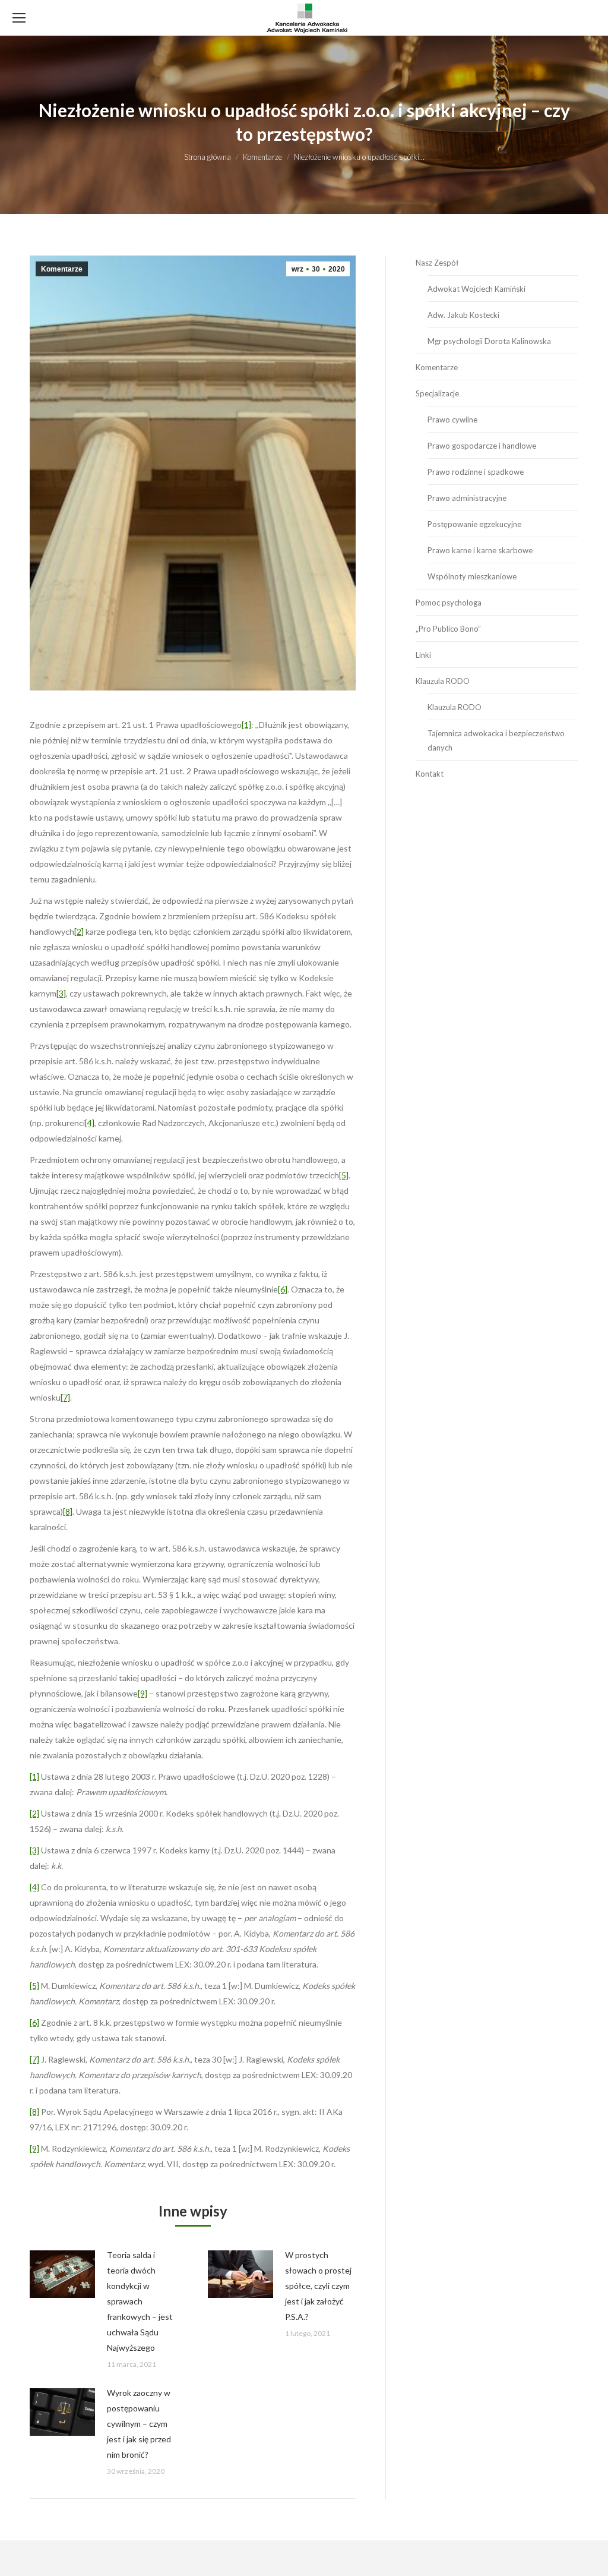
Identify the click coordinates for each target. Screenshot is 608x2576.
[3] (61, 993)
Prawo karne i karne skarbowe (480, 550)
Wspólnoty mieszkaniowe (472, 576)
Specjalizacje (437, 393)
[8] (68, 1511)
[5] (344, 1175)
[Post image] (62, 2274)
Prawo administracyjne (467, 498)
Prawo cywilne (452, 420)
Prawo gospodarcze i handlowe (482, 446)
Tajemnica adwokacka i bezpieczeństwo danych (496, 740)
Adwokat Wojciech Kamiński (476, 289)
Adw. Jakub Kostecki (463, 315)
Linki (423, 655)
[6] (283, 1289)
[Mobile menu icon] (19, 18)
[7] (65, 1397)
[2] (79, 931)
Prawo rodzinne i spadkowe (476, 472)
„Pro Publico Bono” (448, 629)
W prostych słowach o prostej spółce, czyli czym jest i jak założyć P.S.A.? (318, 2286)
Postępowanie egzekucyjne (474, 524)
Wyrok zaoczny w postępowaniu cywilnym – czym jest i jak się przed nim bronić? (139, 2424)
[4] (90, 1123)
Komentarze (62, 269)
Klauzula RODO (443, 681)
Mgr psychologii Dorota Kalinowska (489, 341)
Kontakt (430, 774)
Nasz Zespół (437, 263)
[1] (246, 725)
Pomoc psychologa (449, 603)
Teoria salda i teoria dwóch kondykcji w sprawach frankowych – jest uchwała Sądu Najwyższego (140, 2301)
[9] (142, 1693)
